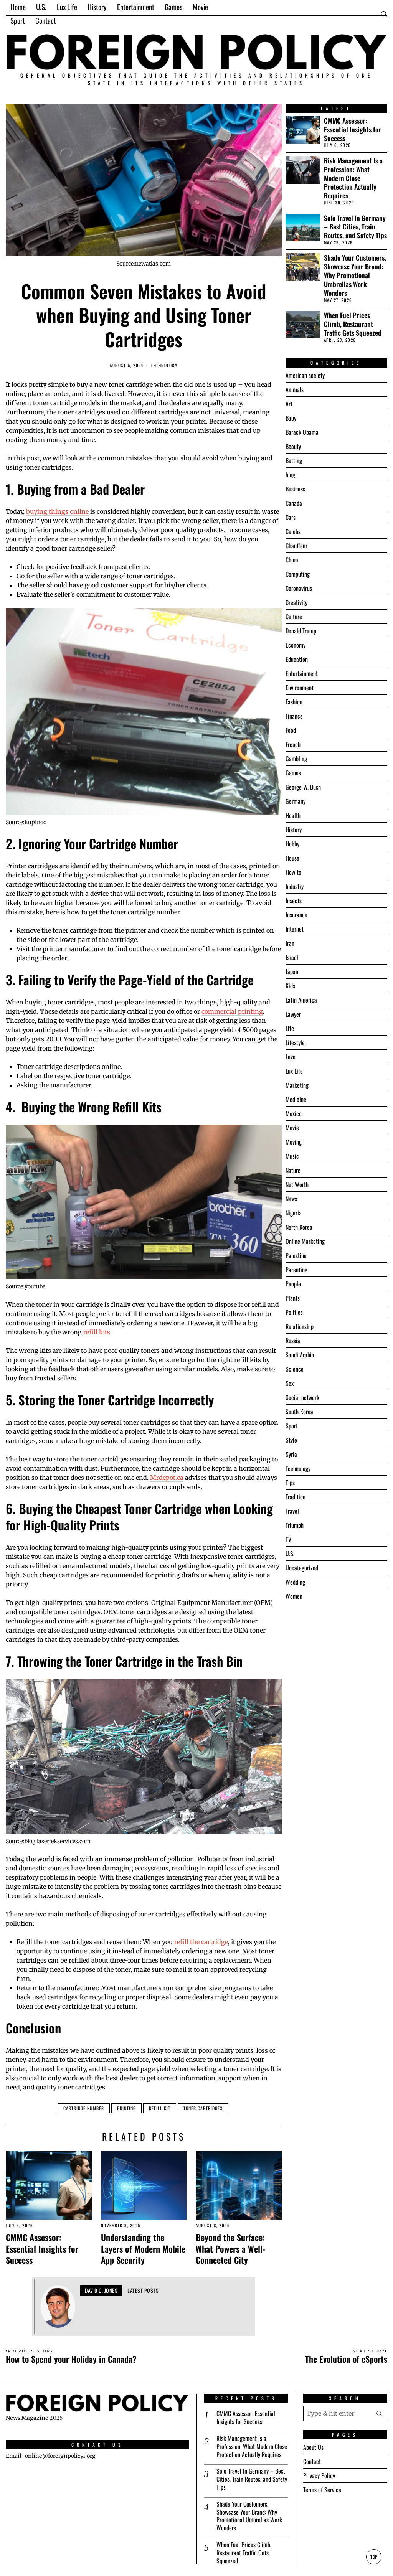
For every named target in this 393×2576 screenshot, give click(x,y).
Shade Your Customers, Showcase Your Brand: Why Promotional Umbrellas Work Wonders (355, 275)
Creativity (296, 602)
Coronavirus (299, 588)
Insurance (296, 915)
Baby (291, 418)
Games (293, 773)
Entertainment (302, 673)
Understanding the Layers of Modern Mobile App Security (143, 2248)
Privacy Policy (319, 2475)
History (294, 830)
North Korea (299, 1227)
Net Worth (297, 1184)
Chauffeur (296, 546)
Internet (295, 929)
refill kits (97, 1332)
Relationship (300, 1326)
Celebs (293, 531)
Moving (294, 1142)
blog (290, 475)
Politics (294, 1312)
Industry (295, 886)
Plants (293, 1298)
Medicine (296, 1099)
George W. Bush (303, 787)
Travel (292, 1511)
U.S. (290, 1554)
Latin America (301, 1000)
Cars (291, 517)
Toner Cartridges (203, 2108)
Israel (292, 957)
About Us (313, 2447)
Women (294, 1596)
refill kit (160, 2108)
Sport (292, 1426)
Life (290, 1028)
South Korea (299, 1412)
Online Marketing (305, 1241)
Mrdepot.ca (167, 1478)
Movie (292, 1128)
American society (305, 375)
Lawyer (293, 1014)
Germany (296, 801)
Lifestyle (295, 1042)
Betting (294, 460)
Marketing (297, 1085)
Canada (294, 503)
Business (295, 489)
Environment (300, 688)
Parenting (296, 1270)
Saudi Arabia (300, 1355)
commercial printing (232, 1011)
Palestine (296, 1255)
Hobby (292, 844)
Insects (294, 900)
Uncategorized (302, 1568)
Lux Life (294, 1071)
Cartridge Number (84, 2108)
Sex (290, 1383)
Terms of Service (322, 2490)
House (292, 858)
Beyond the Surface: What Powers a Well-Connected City (230, 2248)
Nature (293, 1170)
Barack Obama (302, 432)
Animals (295, 389)
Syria (291, 1454)
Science (295, 1369)
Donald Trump (301, 631)
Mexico (294, 1113)
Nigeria (294, 1213)
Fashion (294, 702)
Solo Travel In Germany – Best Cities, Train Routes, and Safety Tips (355, 227)
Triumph (295, 1525)
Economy (296, 645)
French (293, 744)
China (292, 560)
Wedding (295, 1582)
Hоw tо (293, 872)
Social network (302, 1397)
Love (291, 1057)
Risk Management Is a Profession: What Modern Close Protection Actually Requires (353, 178)
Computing (298, 574)
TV (288, 1539)
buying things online (57, 511)
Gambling (296, 759)
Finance (294, 716)
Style (291, 1440)
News (291, 1199)
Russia (293, 1341)
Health (293, 815)
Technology (164, 365)
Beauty (293, 446)
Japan (292, 971)
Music (292, 1156)
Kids (290, 986)
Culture (294, 617)
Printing (126, 2108)
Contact (312, 2461)
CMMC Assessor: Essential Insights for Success (42, 2248)
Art (289, 404)
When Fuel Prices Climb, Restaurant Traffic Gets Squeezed (353, 324)
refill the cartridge (201, 1942)
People (293, 1284)
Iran (290, 943)
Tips (290, 1483)
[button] (380, 2413)
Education (297, 659)
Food (291, 730)
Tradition (296, 1497)
